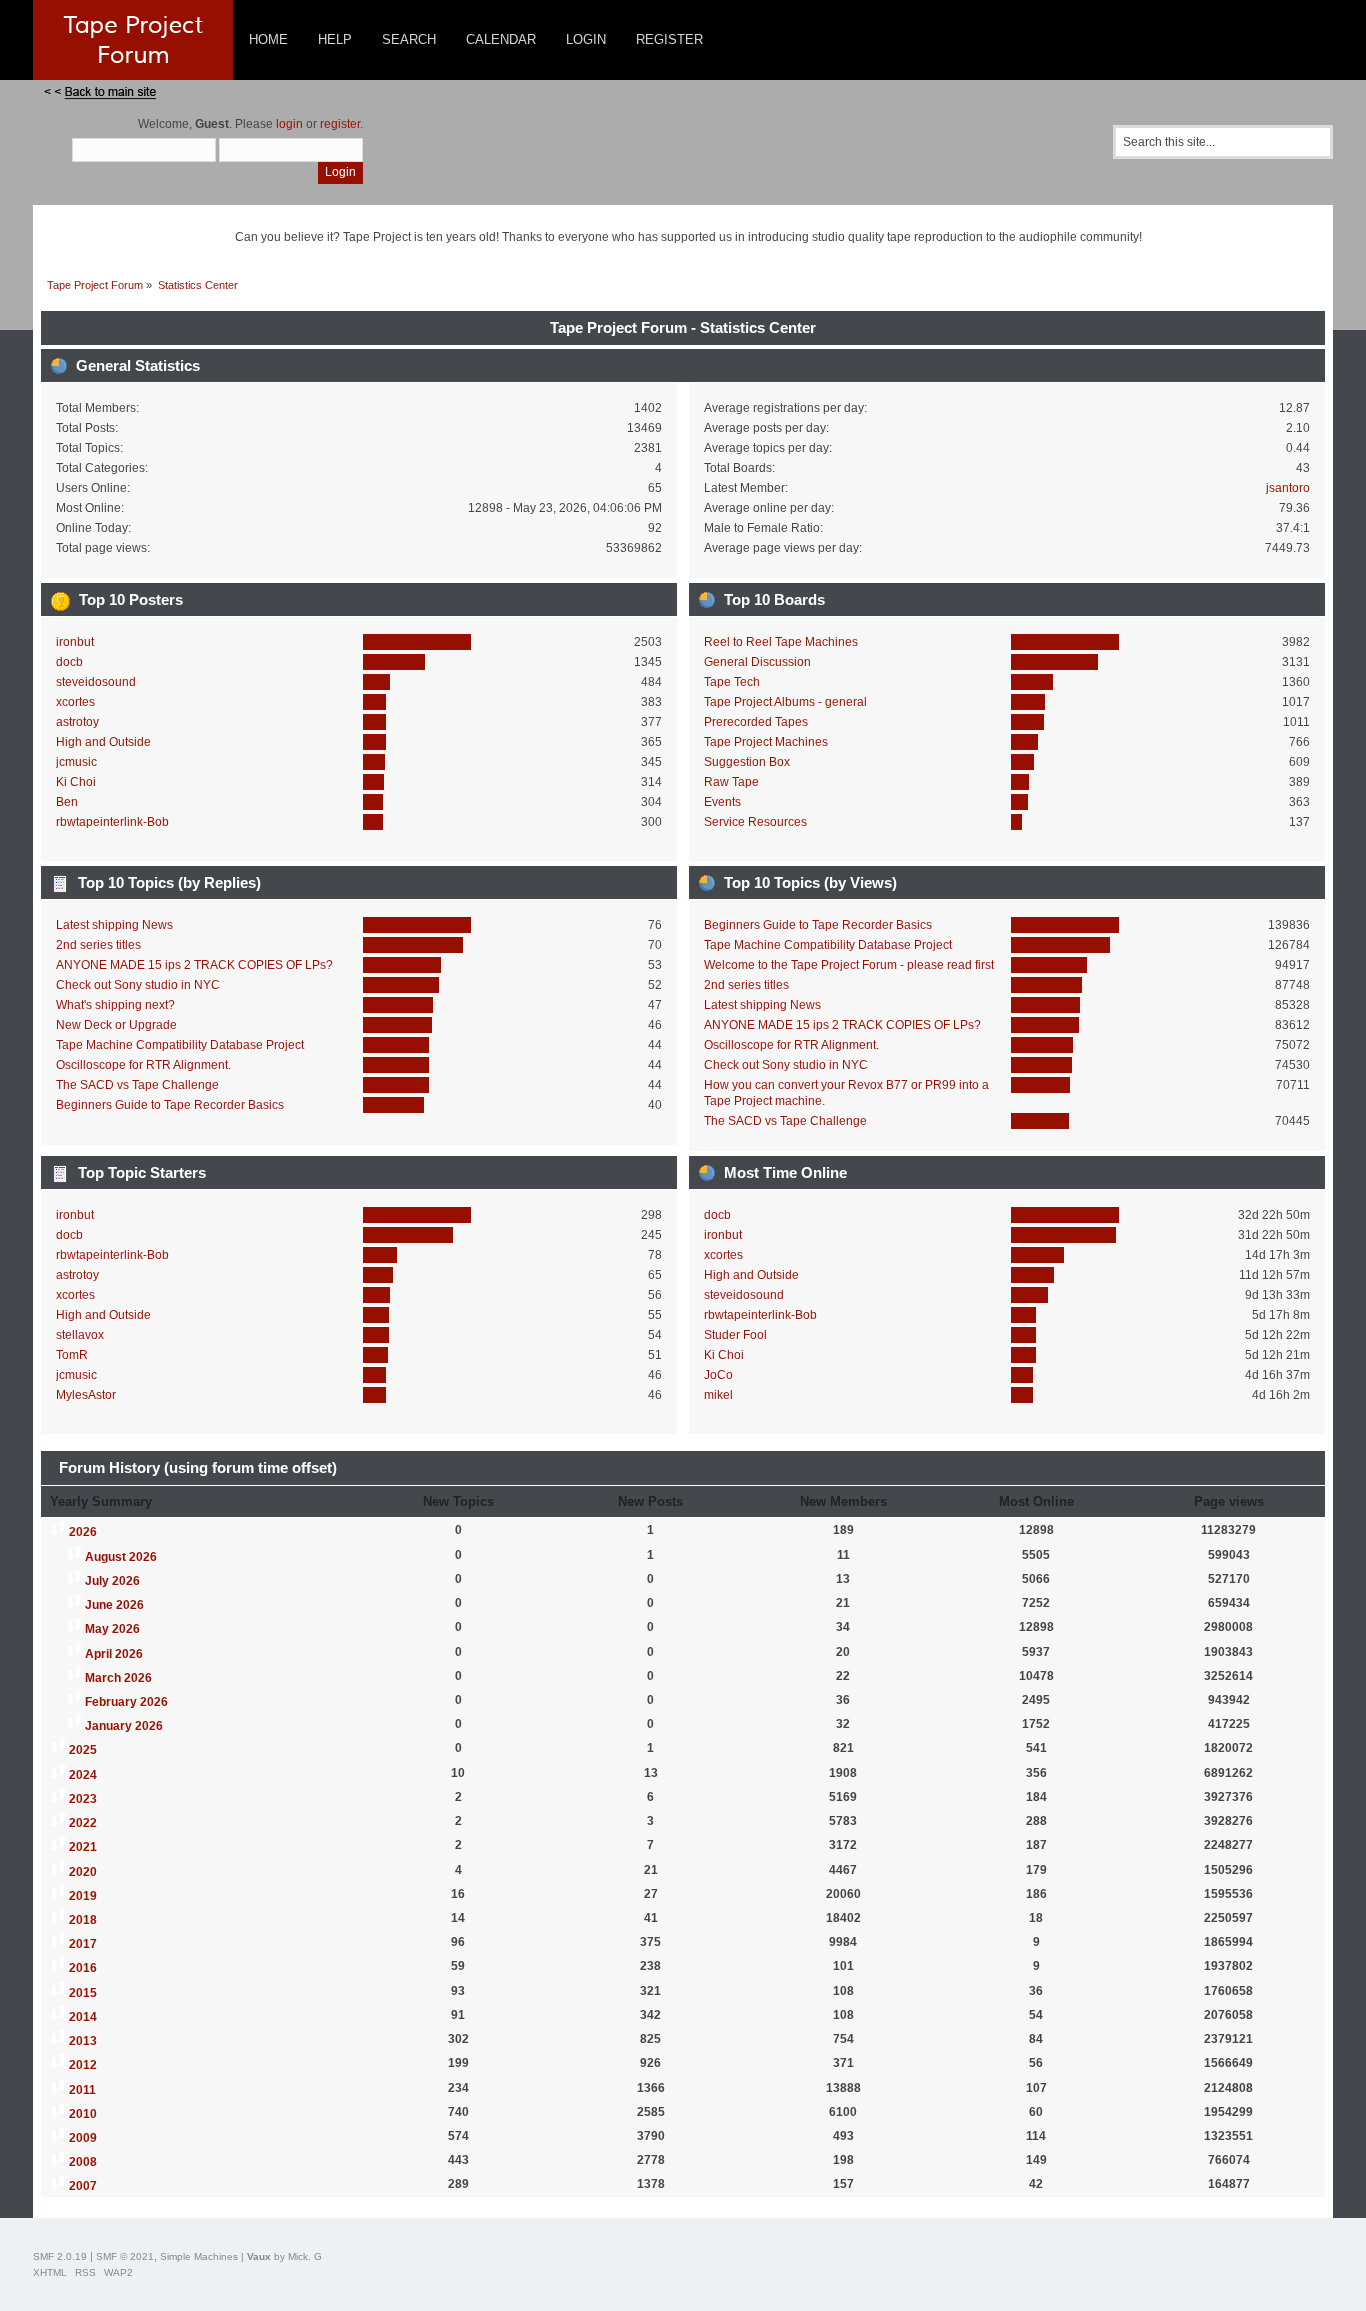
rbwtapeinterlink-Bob (112, 822)
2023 (83, 1799)
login (289, 124)
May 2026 (112, 1629)
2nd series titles (98, 945)
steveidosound (96, 682)
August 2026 (121, 1557)
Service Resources (755, 822)
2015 (83, 1993)
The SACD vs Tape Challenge (137, 1085)
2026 (83, 1532)
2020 (83, 1872)
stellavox (80, 1335)
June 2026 (114, 1605)
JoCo (718, 1375)
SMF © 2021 (125, 2256)
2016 (83, 1968)
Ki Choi (76, 782)
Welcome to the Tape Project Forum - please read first (849, 965)
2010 (83, 2114)
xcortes (75, 702)
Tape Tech (732, 682)
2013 (83, 2041)
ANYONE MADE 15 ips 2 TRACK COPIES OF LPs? (194, 965)
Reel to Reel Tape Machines (781, 642)
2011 (82, 2090)
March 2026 (118, 1678)
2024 (83, 1775)
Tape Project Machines (766, 742)
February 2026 (126, 1702)
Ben (67, 802)
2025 (83, 1750)
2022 (83, 1823)
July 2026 (112, 1581)
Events (722, 802)
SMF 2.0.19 (60, 2256)
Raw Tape (731, 782)
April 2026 (114, 1654)
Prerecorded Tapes (756, 722)
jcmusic (76, 762)
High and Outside (103, 742)
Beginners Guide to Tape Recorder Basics (170, 1105)
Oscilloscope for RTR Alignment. (143, 1065)
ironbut (75, 642)
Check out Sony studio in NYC (138, 985)
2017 (83, 1944)
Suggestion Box (747, 762)
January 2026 (124, 1726)
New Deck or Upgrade (116, 1025)
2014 (83, 2017)
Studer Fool (735, 1335)
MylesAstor (86, 1395)
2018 (83, 1920)
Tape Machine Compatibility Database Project (180, 1045)
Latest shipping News (114, 925)
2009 (83, 2138)
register (340, 124)
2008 (83, 2162)
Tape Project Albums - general (785, 702)
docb (69, 662)
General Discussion (757, 662)
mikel (718, 1395)
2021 (83, 1847)
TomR (72, 1355)
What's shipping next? (115, 1005)
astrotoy (77, 722)
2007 (83, 2186)
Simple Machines (199, 2256)
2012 (83, 2065)
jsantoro (1288, 488)
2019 (83, 1896)
